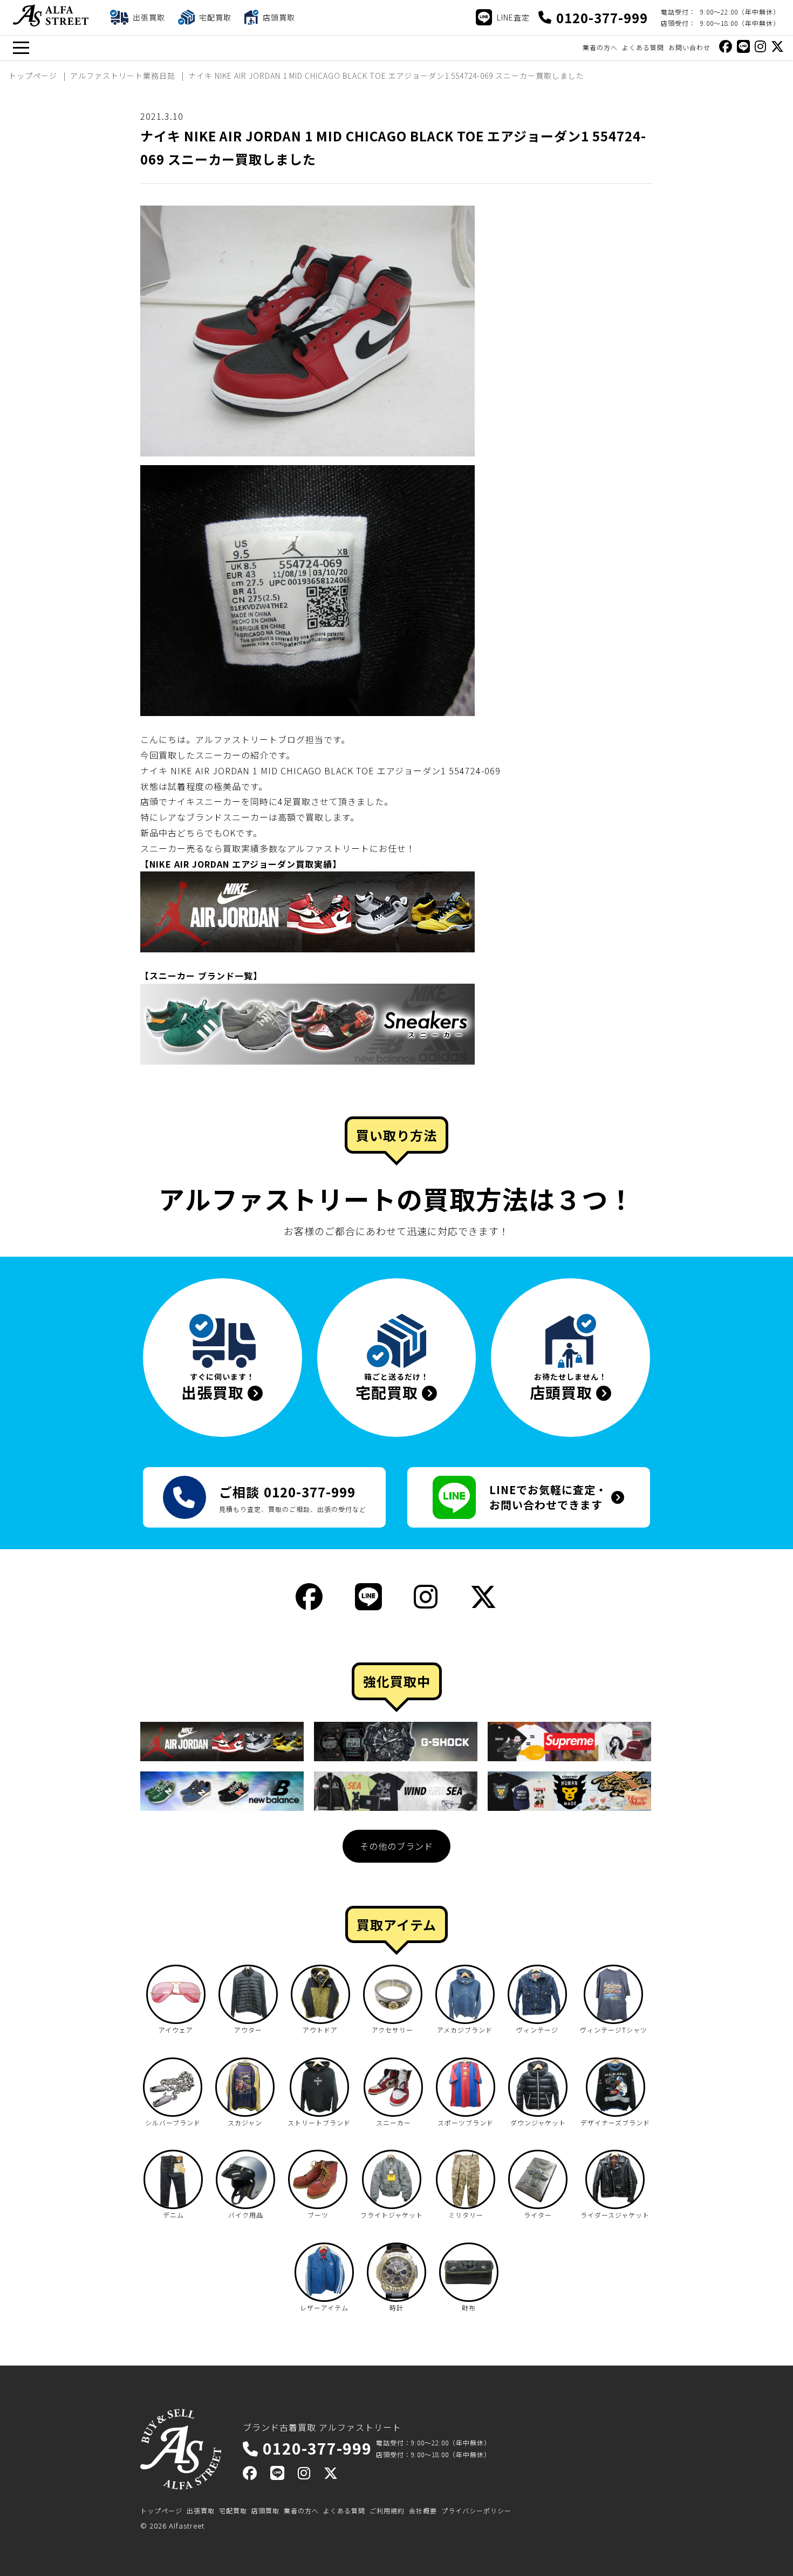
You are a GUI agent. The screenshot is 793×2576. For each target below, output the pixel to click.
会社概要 (423, 2510)
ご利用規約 (387, 2510)
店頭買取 (265, 2510)
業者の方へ (600, 47)
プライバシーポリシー (476, 2510)
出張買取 (201, 2510)
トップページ (161, 2510)
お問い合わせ (689, 47)
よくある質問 (643, 47)
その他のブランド (396, 1846)
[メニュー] (21, 48)
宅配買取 (233, 2510)
